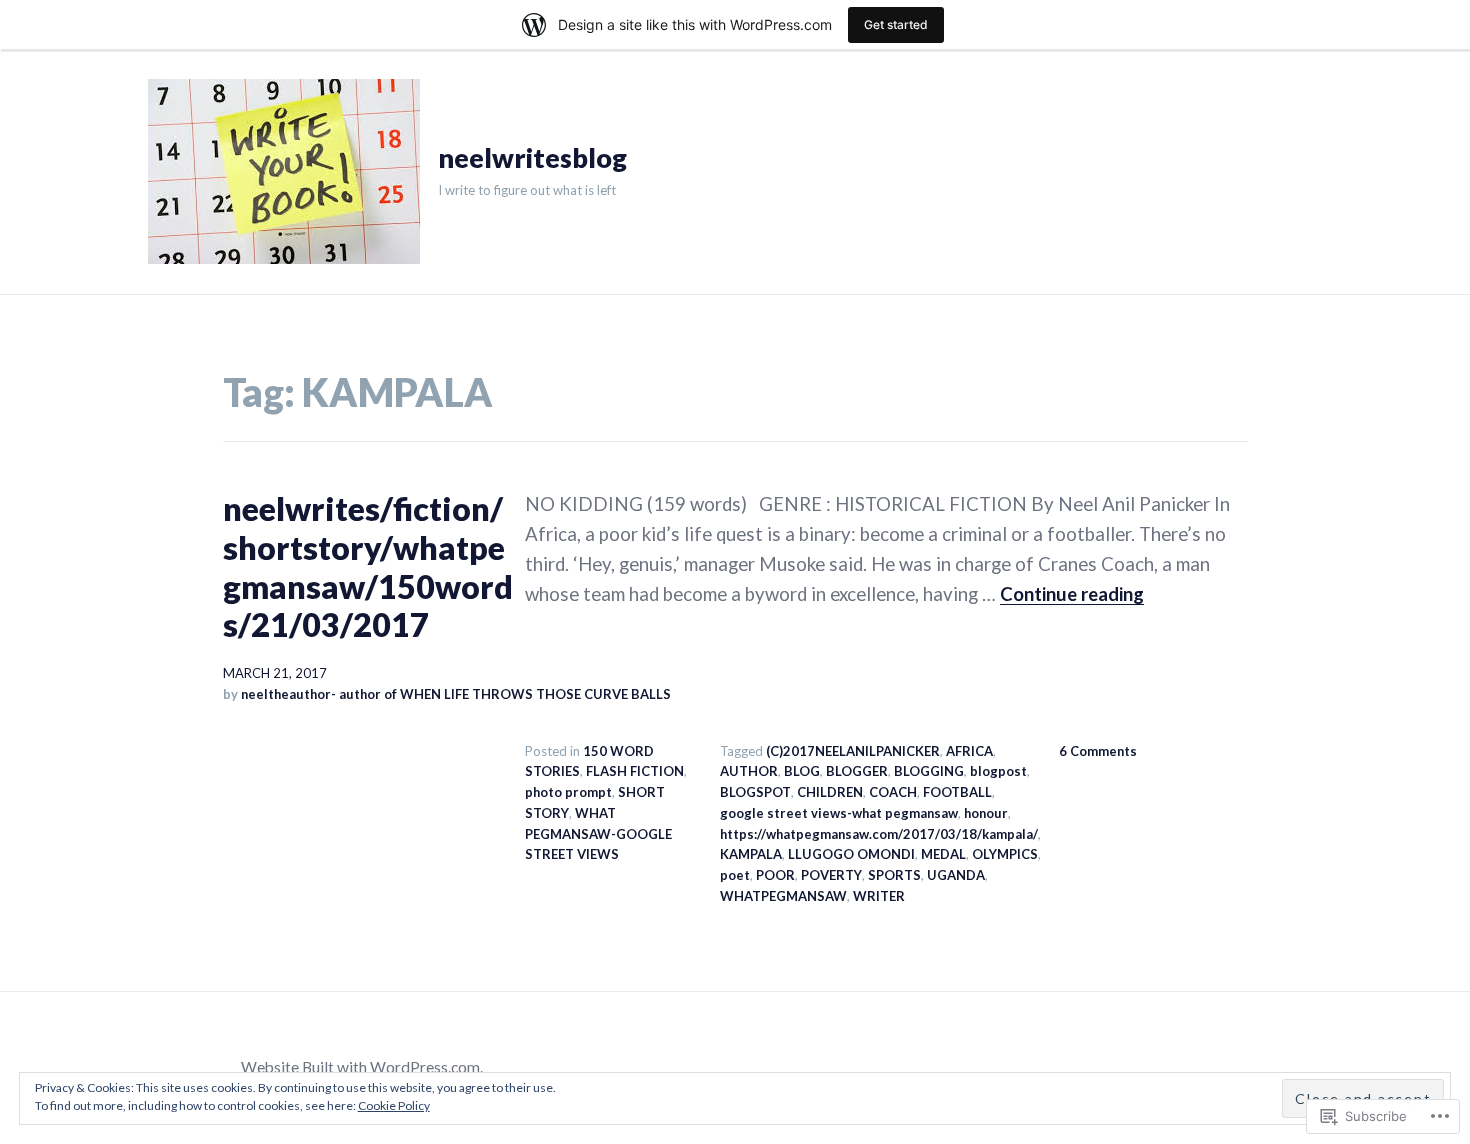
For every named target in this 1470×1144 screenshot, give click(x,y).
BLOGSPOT (755, 792)
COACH (893, 792)
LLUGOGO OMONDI (851, 854)
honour (986, 813)
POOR (775, 875)
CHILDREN (830, 792)
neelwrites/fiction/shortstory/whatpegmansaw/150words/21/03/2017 (368, 566)
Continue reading (1072, 594)
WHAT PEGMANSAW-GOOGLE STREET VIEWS (598, 834)
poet (735, 875)
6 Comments (1098, 751)
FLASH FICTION (635, 771)
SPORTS (894, 875)
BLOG (802, 771)
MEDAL (943, 854)
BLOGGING (929, 771)
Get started (896, 24)
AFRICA (969, 751)
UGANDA (956, 875)
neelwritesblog (532, 158)
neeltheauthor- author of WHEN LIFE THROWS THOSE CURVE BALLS (456, 694)
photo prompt (568, 792)
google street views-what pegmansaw (839, 813)
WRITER (879, 896)
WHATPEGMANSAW (783, 896)
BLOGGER (857, 771)
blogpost (998, 771)
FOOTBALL (957, 792)
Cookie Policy (394, 1105)
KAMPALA (751, 854)
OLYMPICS (1005, 854)
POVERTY (831, 875)
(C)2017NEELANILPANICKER (853, 751)
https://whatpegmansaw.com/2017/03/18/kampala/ (879, 834)
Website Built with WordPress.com (360, 1067)
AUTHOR (749, 771)
